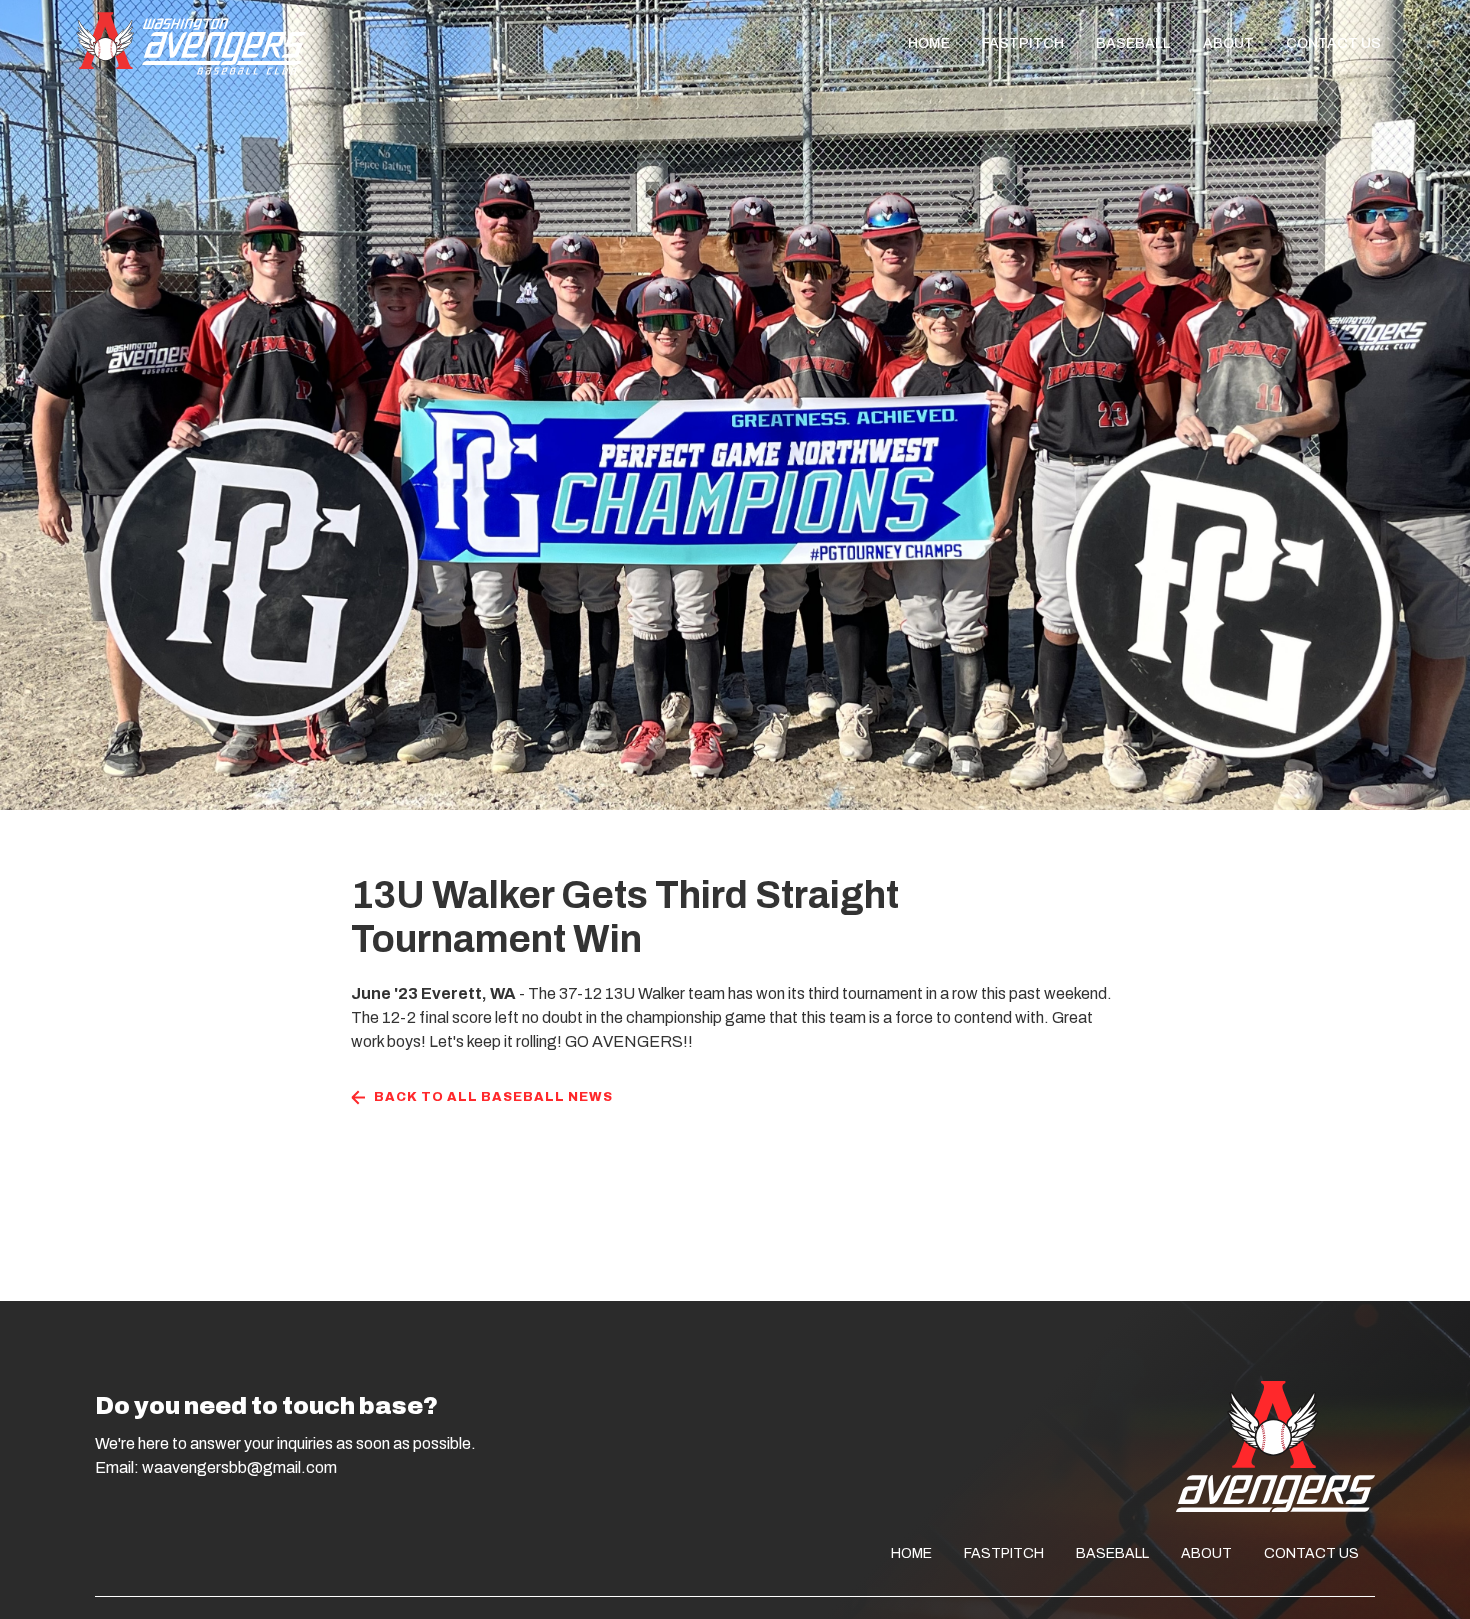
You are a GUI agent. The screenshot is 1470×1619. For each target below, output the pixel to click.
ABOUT (1206, 1553)
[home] (191, 43)
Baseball (1133, 43)
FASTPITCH (1004, 1553)
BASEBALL (1112, 1553)
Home (929, 43)
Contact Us (1333, 43)
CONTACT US (1311, 1553)
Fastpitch (1023, 43)
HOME (911, 1553)
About (1228, 43)
